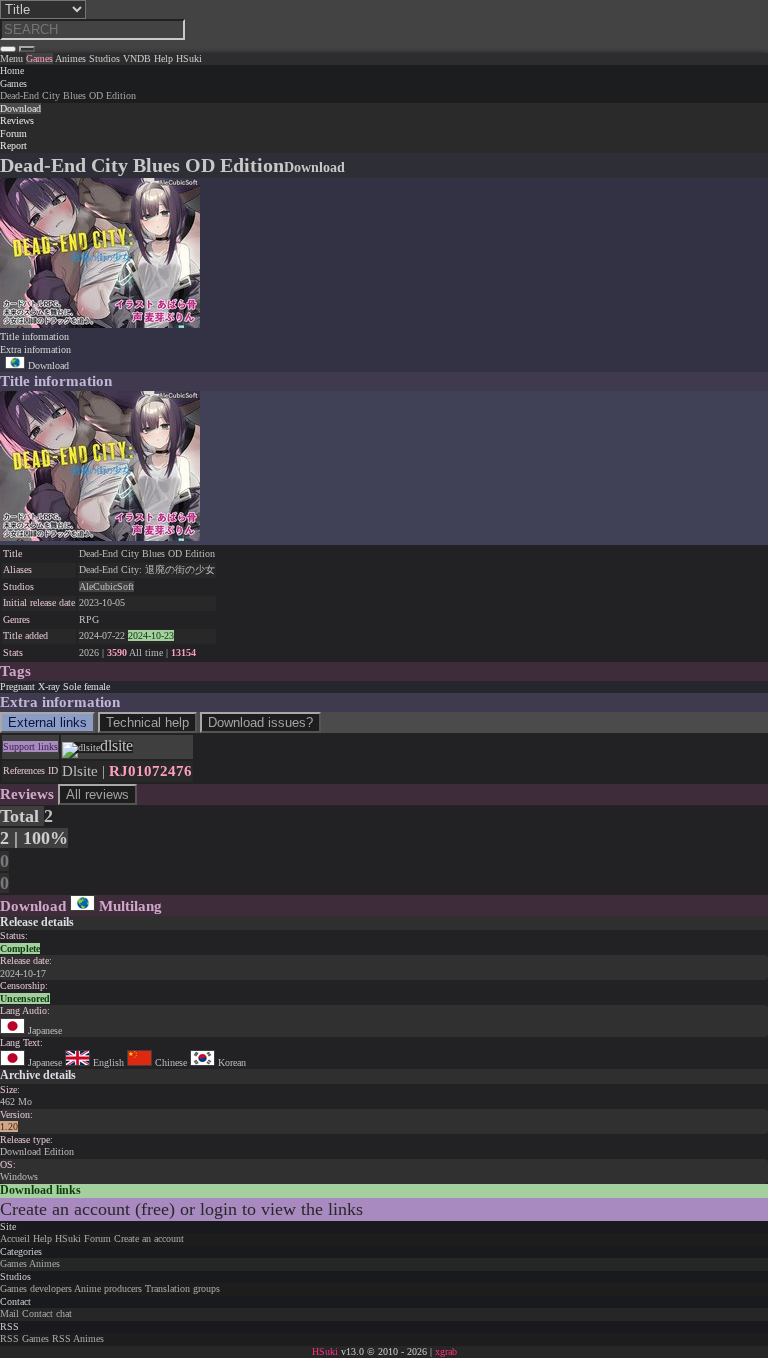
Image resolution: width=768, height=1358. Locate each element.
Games (13, 83)
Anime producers (108, 1288)
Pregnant (17, 686)
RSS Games (24, 1338)
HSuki (68, 1238)
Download (47, 365)
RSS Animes (78, 1338)
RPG (89, 619)
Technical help (147, 722)
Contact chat (47, 1313)
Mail (9, 1313)
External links (47, 722)
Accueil (15, 1238)
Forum (97, 1238)
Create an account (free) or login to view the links (181, 1209)
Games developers (36, 1288)
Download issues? (260, 722)
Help (42, 1238)
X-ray (49, 686)
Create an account (149, 1238)
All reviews (97, 794)
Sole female (86, 686)
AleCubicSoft (106, 586)
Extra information (35, 349)
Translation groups (182, 1288)
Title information (34, 336)
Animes (44, 1263)
